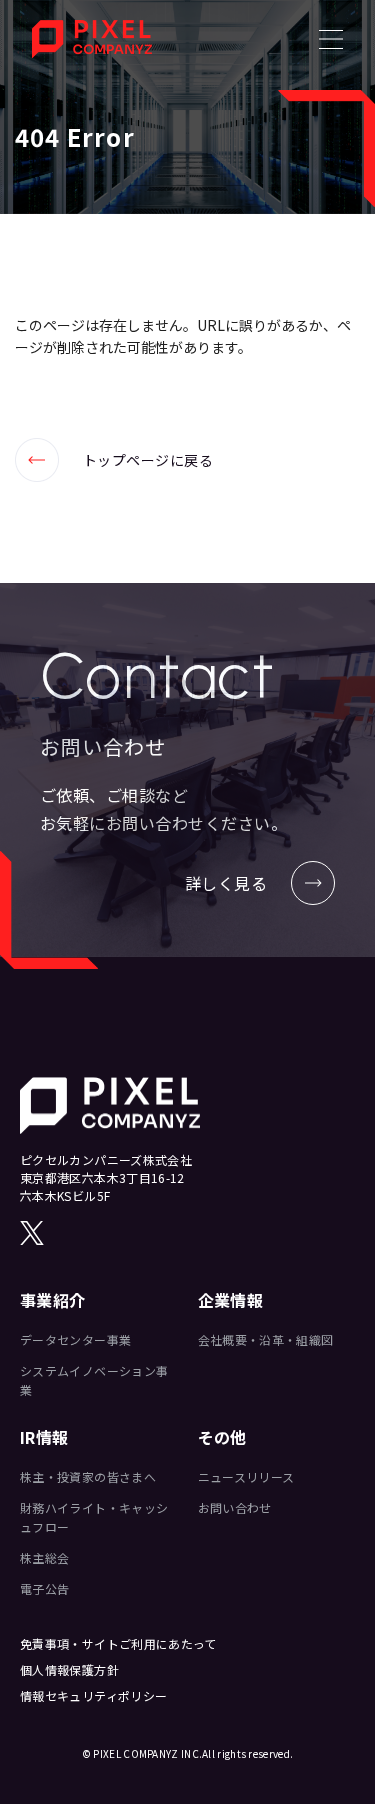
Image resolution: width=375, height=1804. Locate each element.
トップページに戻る (114, 460)
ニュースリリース (246, 1476)
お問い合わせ (235, 1507)
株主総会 (44, 1557)
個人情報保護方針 (69, 1669)
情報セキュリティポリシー (93, 1695)
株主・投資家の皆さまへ (88, 1476)
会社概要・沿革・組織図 (266, 1339)
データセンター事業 (75, 1339)
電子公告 (44, 1588)
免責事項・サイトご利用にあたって (118, 1643)
